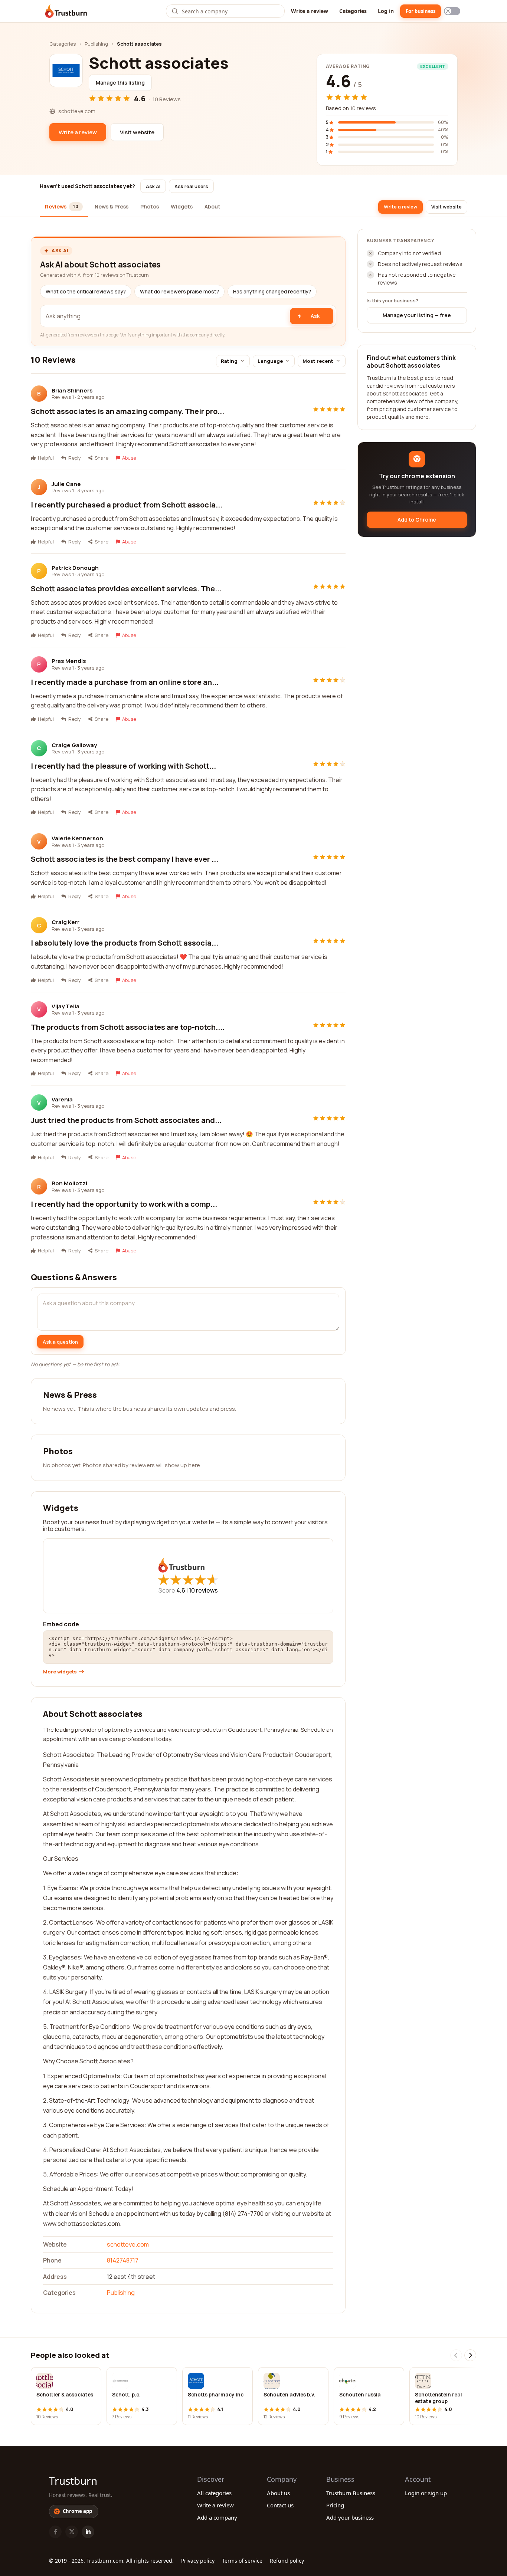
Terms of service (242, 2561)
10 (203, 1590)
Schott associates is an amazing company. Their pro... (127, 411)
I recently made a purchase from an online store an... (125, 682)
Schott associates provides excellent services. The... (126, 589)
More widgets (60, 1672)
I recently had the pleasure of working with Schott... (123, 766)
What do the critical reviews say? (86, 292)
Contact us (280, 2505)
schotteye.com (128, 2244)
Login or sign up (426, 2493)
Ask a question (60, 1342)
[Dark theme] (452, 11)
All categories (214, 2493)
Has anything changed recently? (272, 292)
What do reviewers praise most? (179, 292)
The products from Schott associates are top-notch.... (128, 1027)
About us (278, 2493)
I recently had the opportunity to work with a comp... (124, 1204)
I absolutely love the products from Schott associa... (125, 943)
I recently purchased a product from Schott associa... (127, 505)
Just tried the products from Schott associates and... (126, 1120)
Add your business (350, 2517)
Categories (353, 11)
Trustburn (73, 2481)
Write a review (310, 11)
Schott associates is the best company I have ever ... (125, 859)
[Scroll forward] (470, 2355)
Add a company (217, 2517)
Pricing (335, 2505)
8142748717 (123, 2260)
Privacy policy (198, 2561)
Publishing (96, 44)
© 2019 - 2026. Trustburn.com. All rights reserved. (111, 2561)
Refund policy (287, 2561)
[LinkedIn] (88, 2532)
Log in (386, 11)
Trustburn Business (351, 2493)
